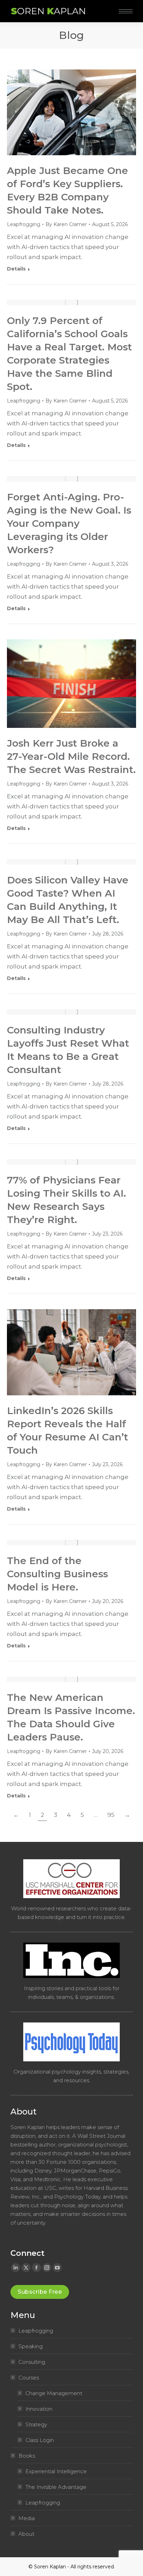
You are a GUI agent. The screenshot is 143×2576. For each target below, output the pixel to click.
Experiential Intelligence (56, 2471)
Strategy (36, 2424)
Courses (29, 2378)
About (26, 2534)
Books (27, 2456)
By (66, 224)
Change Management (54, 2393)
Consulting (32, 2362)
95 (111, 1815)
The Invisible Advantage (56, 2487)
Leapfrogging (24, 224)
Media (27, 2518)
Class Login (40, 2440)
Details (16, 269)
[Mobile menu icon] (126, 11)
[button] (103, 6)
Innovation (39, 2409)
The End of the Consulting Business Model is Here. (57, 1574)
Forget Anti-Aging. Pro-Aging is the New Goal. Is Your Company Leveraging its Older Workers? (69, 523)
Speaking (31, 2346)
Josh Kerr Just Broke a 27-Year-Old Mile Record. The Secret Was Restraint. (71, 756)
